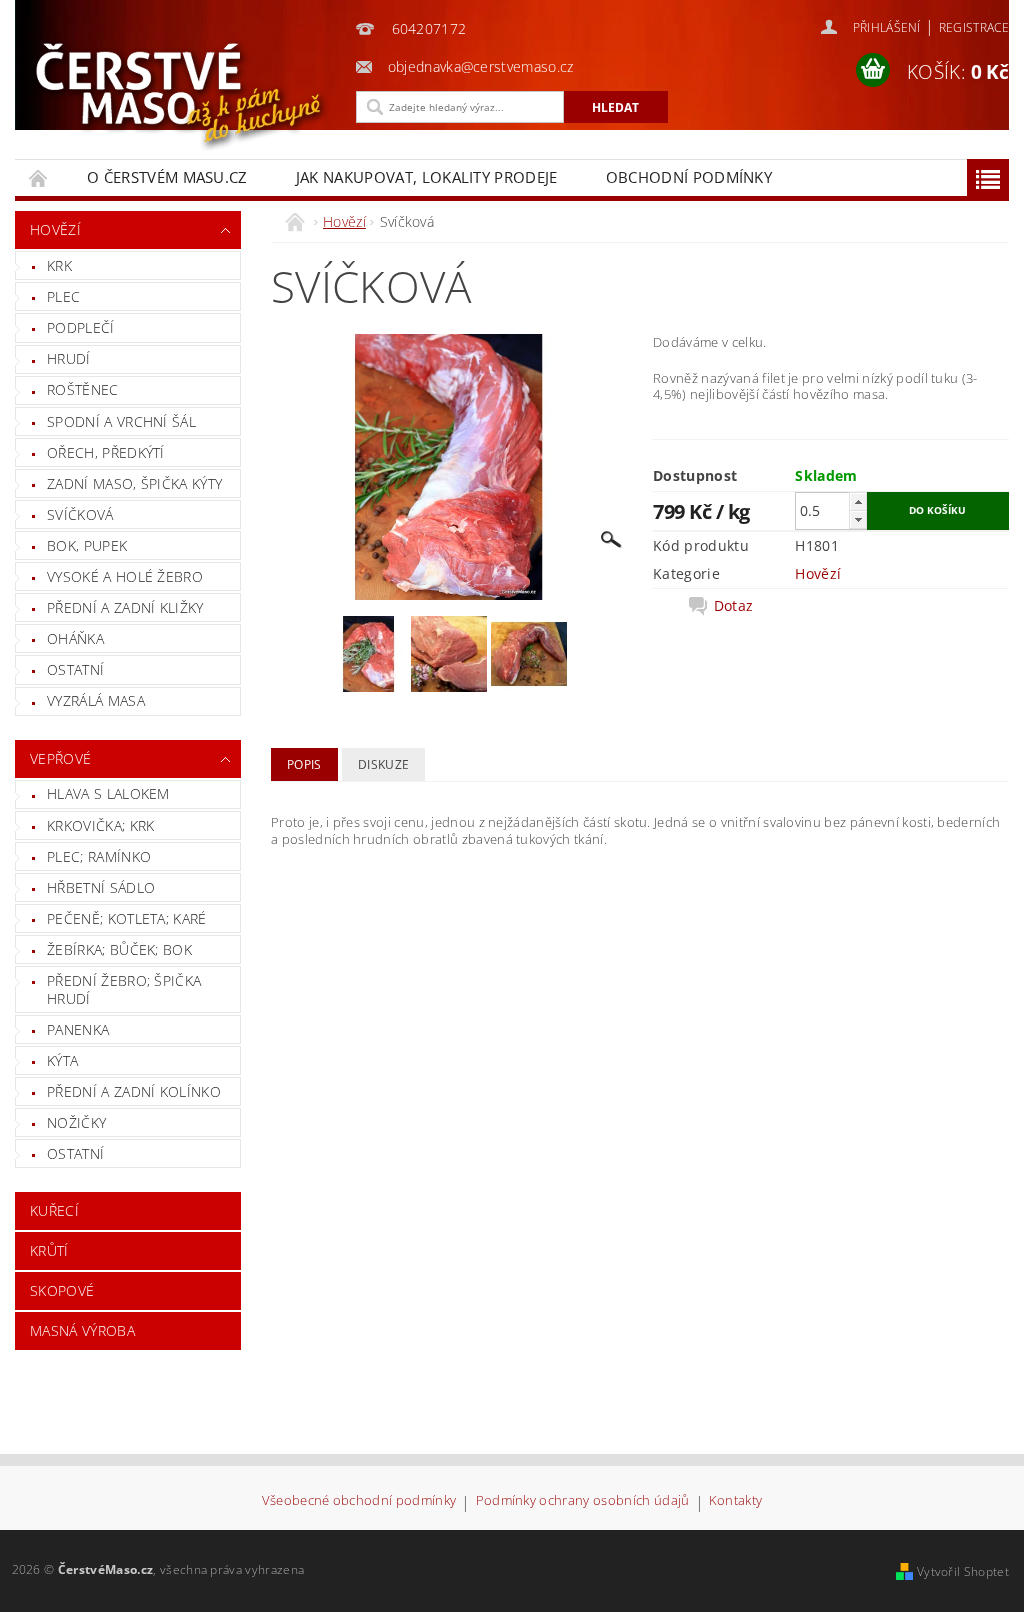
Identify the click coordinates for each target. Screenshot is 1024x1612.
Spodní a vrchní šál (121, 421)
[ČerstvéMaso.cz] (185, 95)
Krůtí (49, 1250)
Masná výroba (82, 1330)
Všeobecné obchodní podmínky (359, 1501)
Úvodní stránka (39, 177)
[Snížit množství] (858, 519)
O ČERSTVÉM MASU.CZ (167, 177)
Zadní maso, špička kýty (134, 483)
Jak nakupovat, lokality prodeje (427, 177)
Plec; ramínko (99, 856)
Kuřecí (54, 1210)
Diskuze (383, 764)
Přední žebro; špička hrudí (124, 989)
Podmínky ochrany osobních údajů (583, 1501)
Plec (63, 296)
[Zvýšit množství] (858, 501)
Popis (304, 764)
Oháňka (75, 638)
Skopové (62, 1290)
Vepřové (60, 758)
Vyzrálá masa (96, 700)
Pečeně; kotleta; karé (127, 918)
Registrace (974, 27)
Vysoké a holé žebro (125, 576)
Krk (59, 265)
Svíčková (80, 514)
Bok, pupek (87, 545)
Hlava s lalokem (108, 793)
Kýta (62, 1060)
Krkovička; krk (100, 825)
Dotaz (734, 606)
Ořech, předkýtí (106, 452)
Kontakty (736, 1501)
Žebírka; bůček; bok (119, 949)
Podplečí (81, 327)
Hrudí (69, 358)
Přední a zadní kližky (125, 607)
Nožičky (76, 1122)
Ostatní (75, 669)
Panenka (78, 1029)
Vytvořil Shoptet (963, 1571)
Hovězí (55, 229)
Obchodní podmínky (689, 177)
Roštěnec (83, 389)
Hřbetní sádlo (101, 887)
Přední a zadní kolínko (134, 1091)
